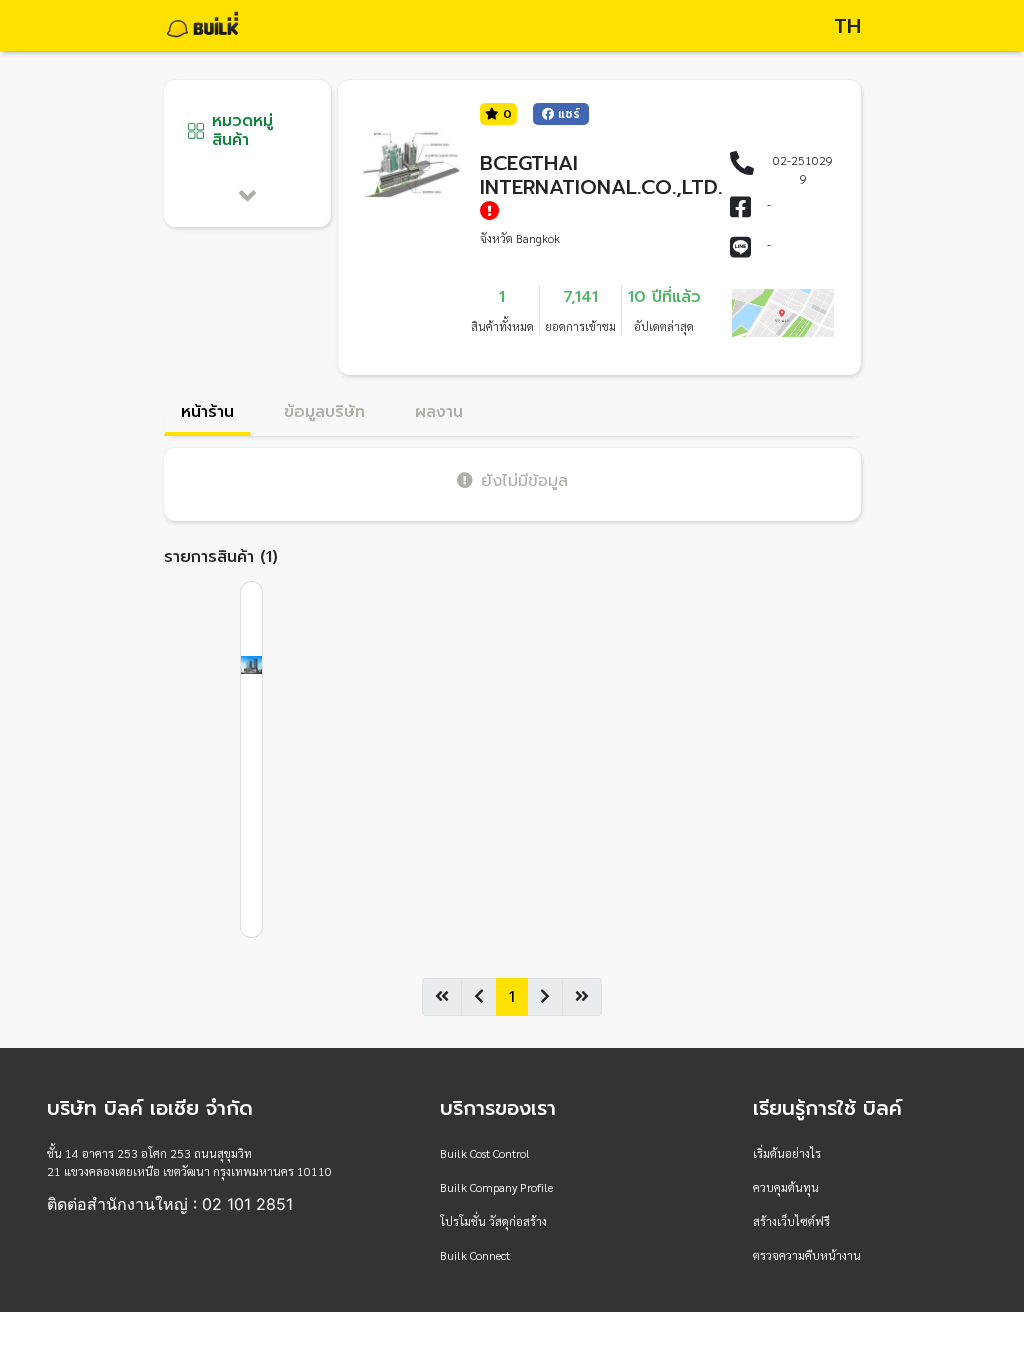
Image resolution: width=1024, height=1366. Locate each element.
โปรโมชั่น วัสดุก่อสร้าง (493, 1221)
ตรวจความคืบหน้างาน (807, 1255)
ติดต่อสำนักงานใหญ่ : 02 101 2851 (170, 1204)
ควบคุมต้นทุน (786, 1187)
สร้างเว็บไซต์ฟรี (791, 1221)
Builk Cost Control (485, 1153)
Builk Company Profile (496, 1187)
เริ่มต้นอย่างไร (787, 1153)
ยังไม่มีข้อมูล (524, 480)
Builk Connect (475, 1255)
